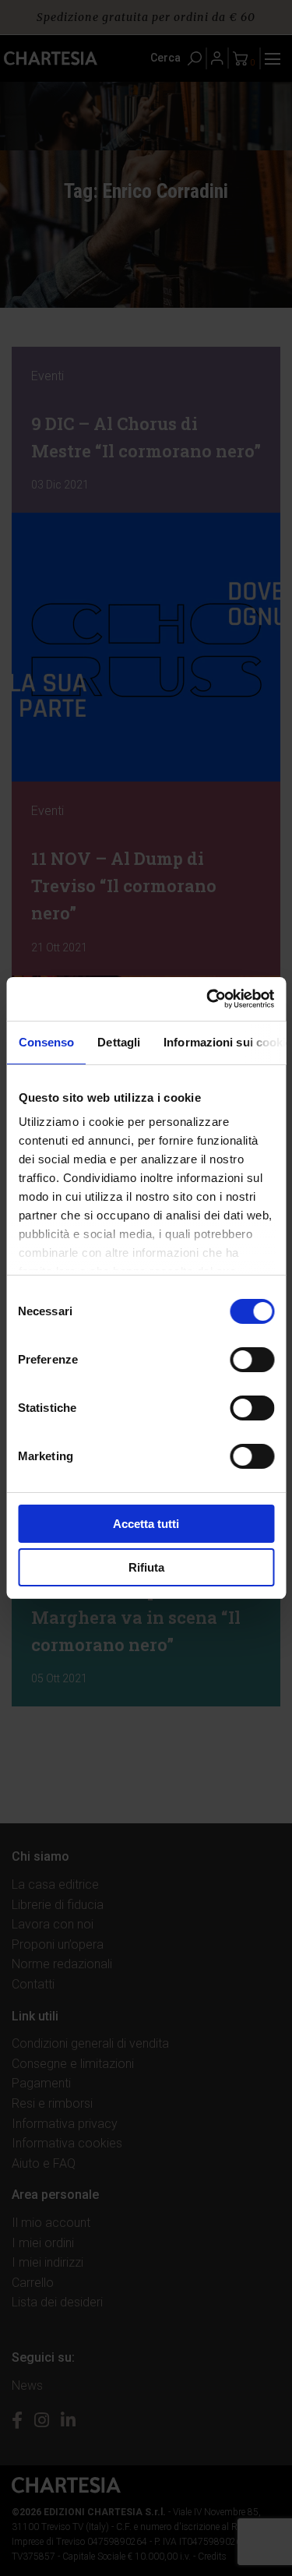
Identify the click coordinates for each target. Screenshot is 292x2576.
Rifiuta (146, 1567)
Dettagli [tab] (119, 1042)
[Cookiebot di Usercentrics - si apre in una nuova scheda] (208, 999)
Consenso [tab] (46, 1042)
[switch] (252, 1360)
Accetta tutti (146, 1524)
